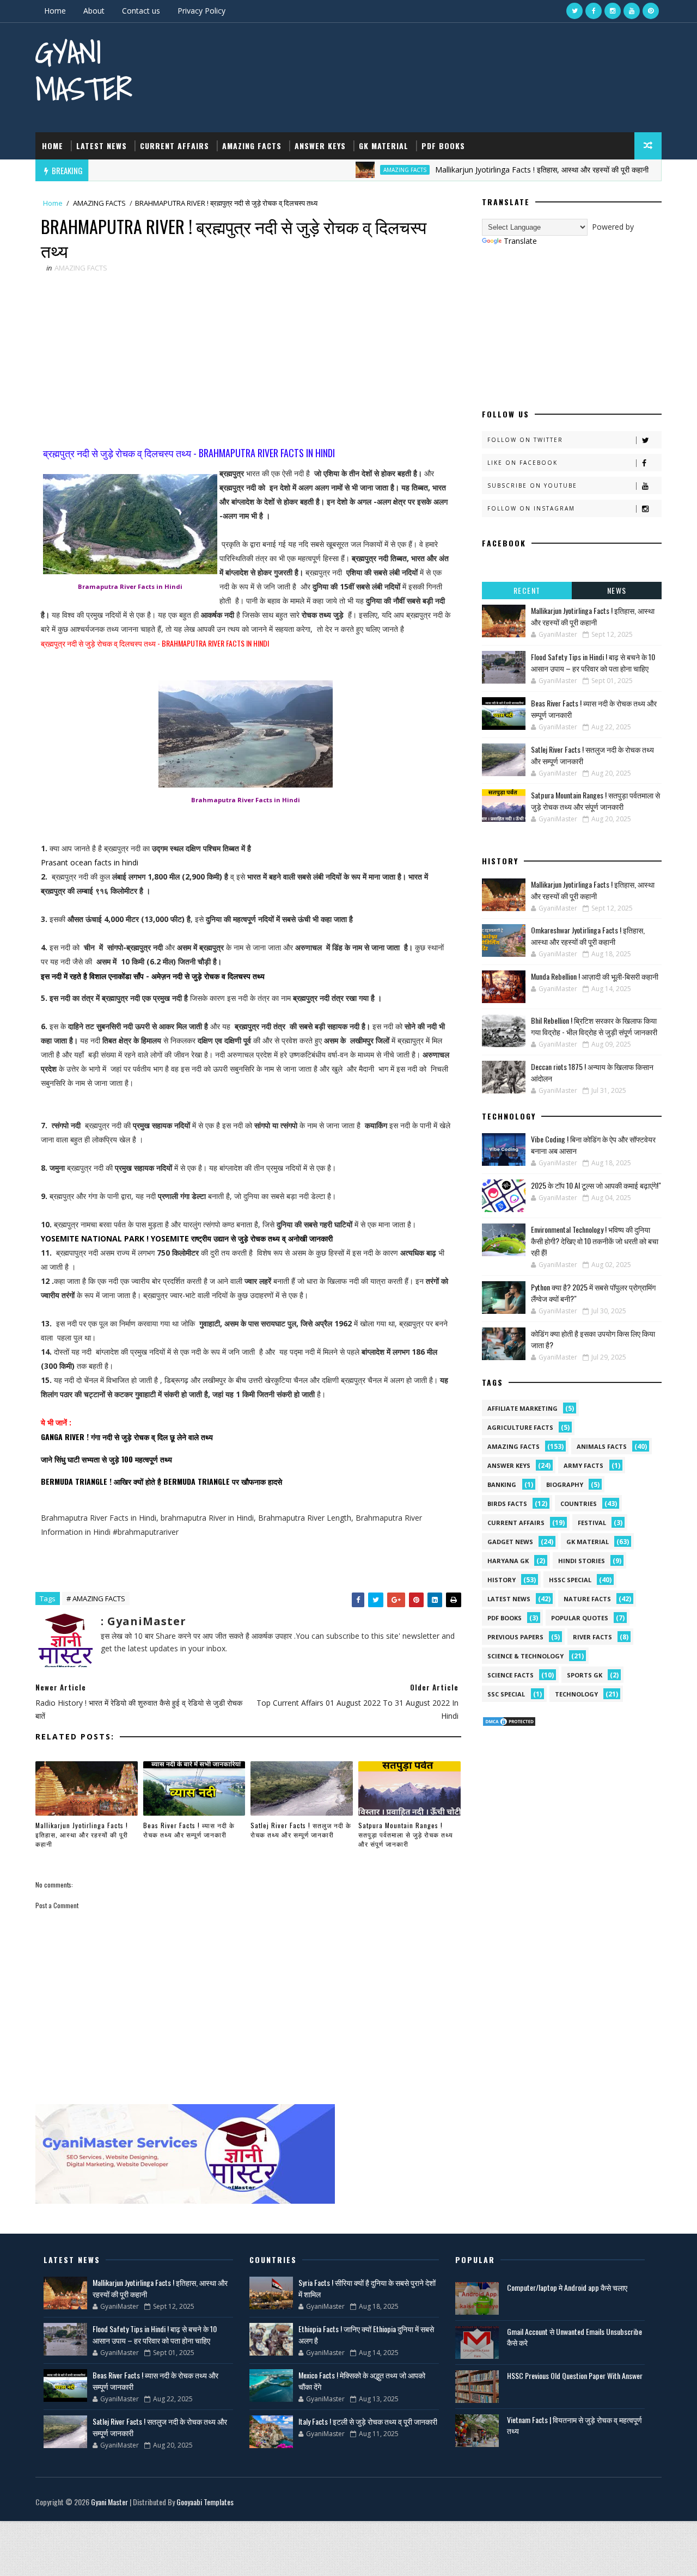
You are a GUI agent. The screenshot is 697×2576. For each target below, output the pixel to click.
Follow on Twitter (525, 440)
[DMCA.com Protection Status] (509, 1721)
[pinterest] (651, 11)
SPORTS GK (585, 1675)
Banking (502, 1484)
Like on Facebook (522, 463)
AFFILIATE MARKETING (522, 1408)
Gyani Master (84, 70)
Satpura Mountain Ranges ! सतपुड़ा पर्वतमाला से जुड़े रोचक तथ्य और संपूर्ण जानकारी (406, 1834)
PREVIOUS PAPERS (515, 1637)
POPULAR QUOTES (580, 1618)
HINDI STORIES (582, 1561)
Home (55, 11)
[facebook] (594, 11)
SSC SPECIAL (506, 1694)
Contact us (141, 11)
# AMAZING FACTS (96, 1599)
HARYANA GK (508, 1561)
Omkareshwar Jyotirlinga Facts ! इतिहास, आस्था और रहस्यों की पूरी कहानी (588, 936)
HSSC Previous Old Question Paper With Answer (575, 2375)
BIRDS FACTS (507, 1504)
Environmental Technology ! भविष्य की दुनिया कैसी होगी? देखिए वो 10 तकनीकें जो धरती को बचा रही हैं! (595, 1241)
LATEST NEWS (102, 146)
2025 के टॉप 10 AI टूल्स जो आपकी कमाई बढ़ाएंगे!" (596, 1185)
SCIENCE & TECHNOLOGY (525, 1656)
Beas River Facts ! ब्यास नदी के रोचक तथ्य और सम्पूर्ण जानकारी (189, 1830)
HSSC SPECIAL (570, 1580)
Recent (527, 590)
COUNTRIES (579, 1504)
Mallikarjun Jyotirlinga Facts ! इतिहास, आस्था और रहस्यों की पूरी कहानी (494, 170)
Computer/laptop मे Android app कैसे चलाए (567, 2287)
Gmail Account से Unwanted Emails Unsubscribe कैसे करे (574, 2337)
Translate (520, 241)
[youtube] (632, 11)
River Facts (592, 1637)
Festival (592, 1523)
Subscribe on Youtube (532, 485)
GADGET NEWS (510, 1542)
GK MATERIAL (384, 146)
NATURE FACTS (587, 1599)
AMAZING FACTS (252, 146)
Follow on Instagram (531, 508)
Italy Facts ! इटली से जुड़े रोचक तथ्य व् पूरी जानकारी (368, 2421)
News (617, 590)
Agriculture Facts (520, 1427)
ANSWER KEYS (320, 146)
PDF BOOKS (443, 146)
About (94, 11)
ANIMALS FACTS (602, 1446)
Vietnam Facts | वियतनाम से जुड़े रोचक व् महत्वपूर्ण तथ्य (574, 2425)
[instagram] (613, 11)
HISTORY (502, 1580)
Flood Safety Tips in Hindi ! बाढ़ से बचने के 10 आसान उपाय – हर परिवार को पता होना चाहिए (593, 662)
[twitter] (574, 11)
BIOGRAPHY (565, 1484)
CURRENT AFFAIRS (175, 146)
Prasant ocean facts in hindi (90, 862)
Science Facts (510, 1675)
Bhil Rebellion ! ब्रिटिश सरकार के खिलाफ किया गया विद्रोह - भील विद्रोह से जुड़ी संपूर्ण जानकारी (594, 1026)
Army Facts (583, 1465)
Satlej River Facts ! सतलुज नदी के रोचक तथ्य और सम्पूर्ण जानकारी (301, 1830)
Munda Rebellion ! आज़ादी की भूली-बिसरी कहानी (595, 976)
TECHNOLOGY (576, 1694)
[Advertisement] (246, 361)
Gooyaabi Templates (205, 2502)
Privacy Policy (201, 11)
